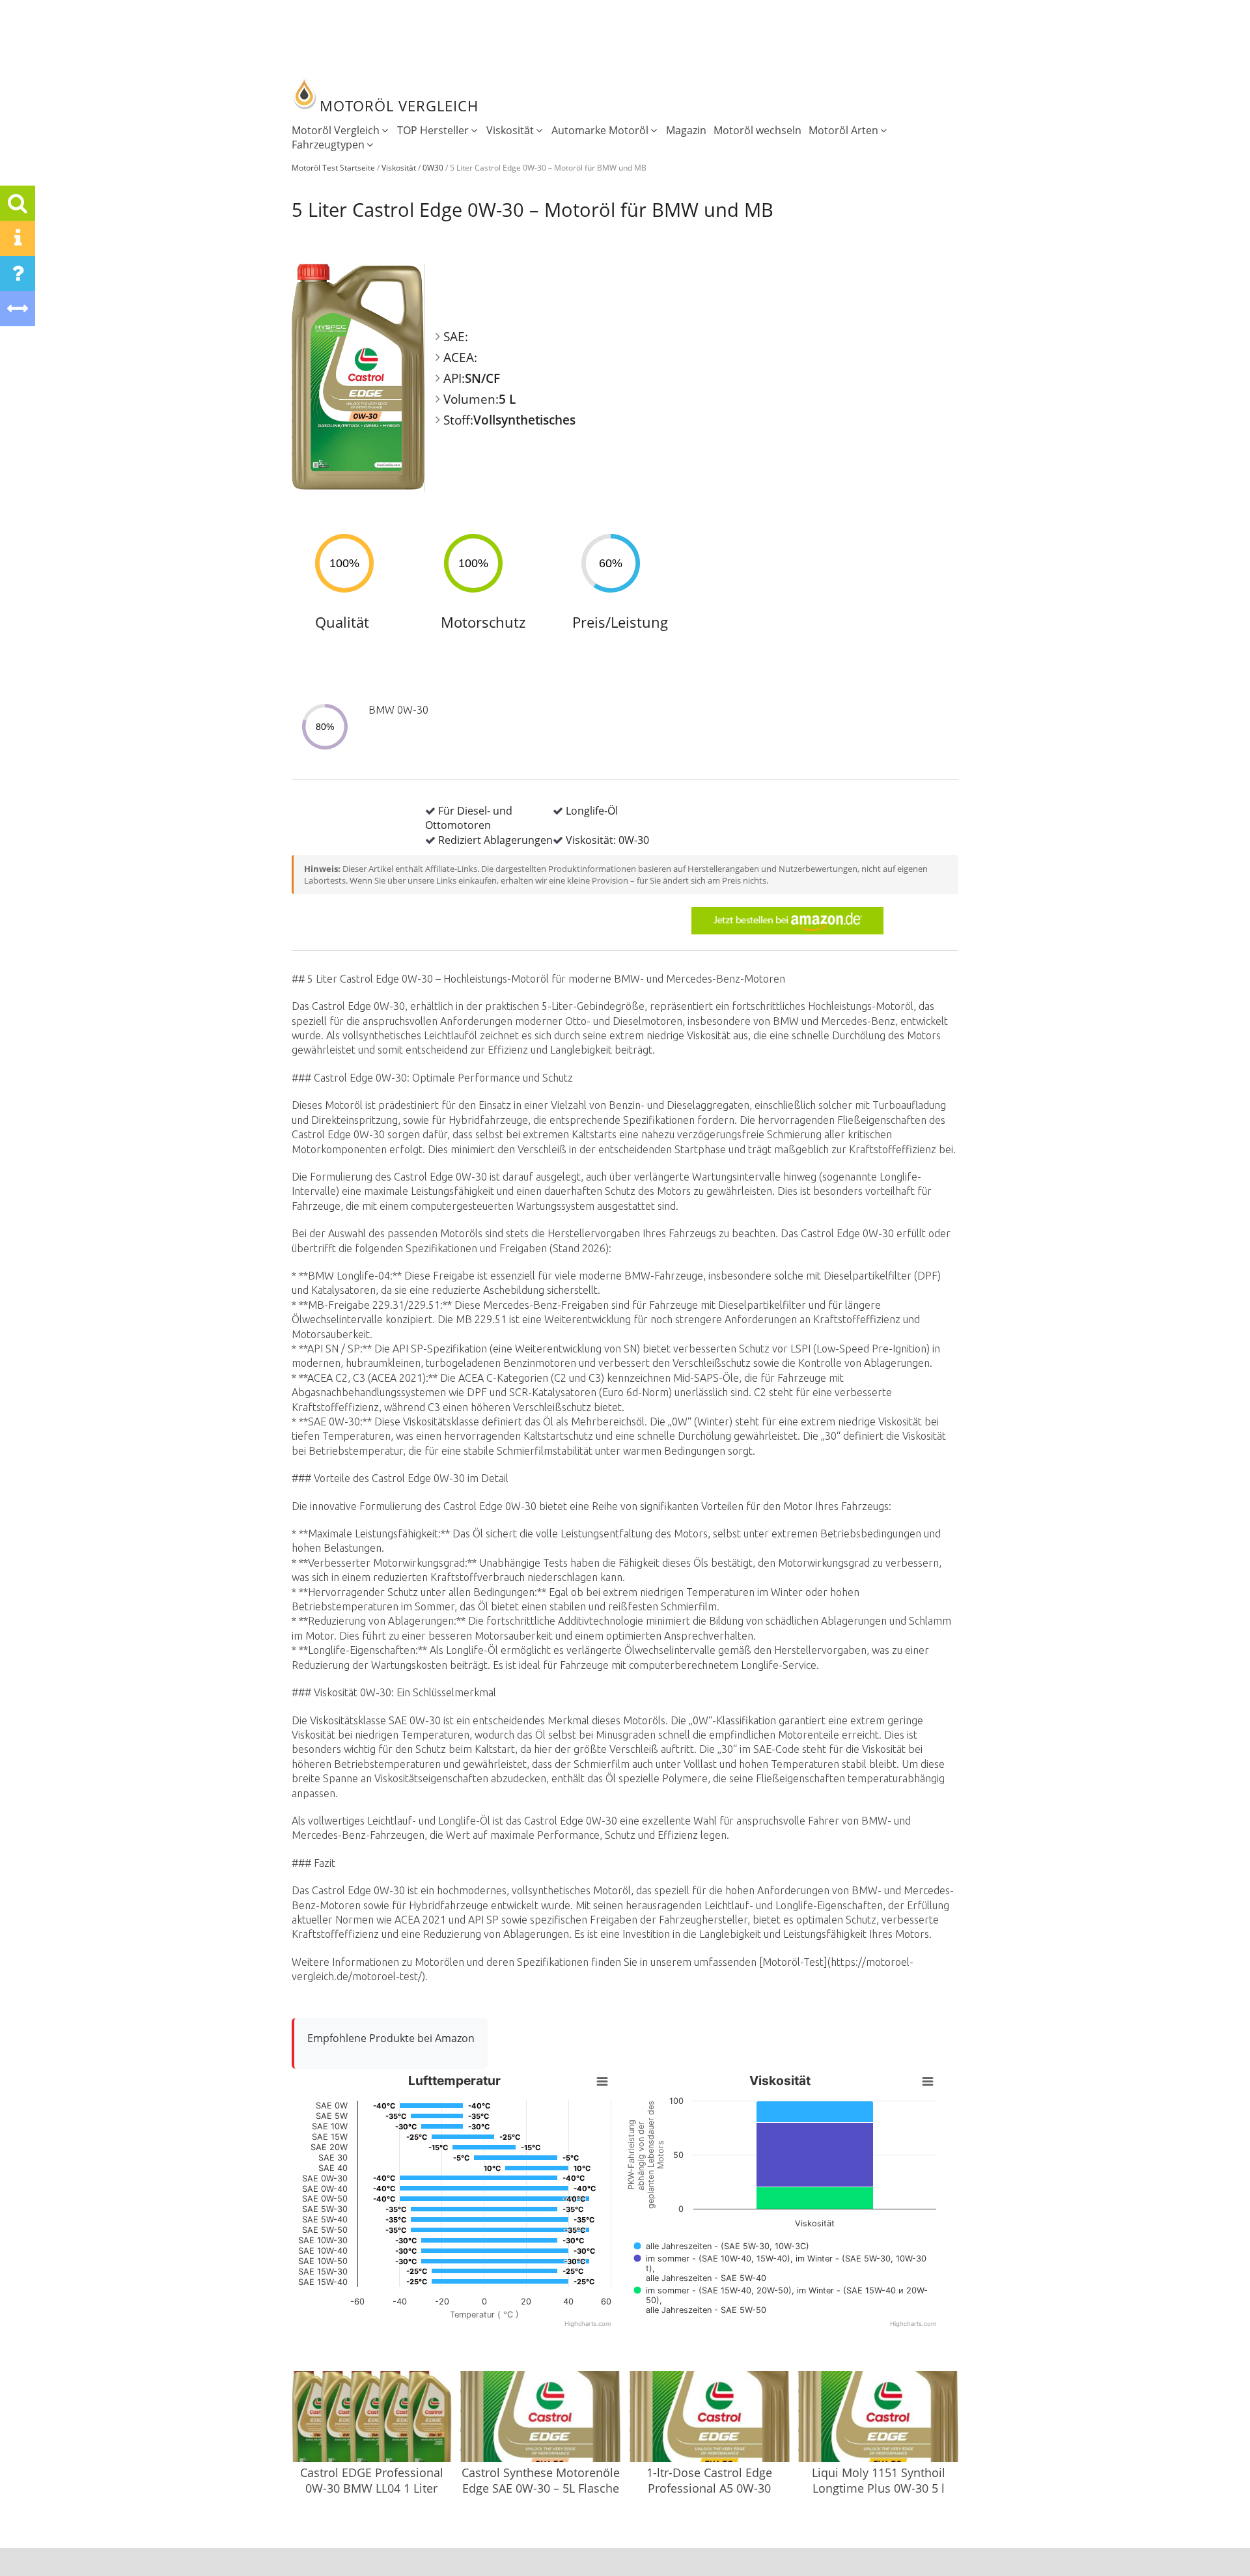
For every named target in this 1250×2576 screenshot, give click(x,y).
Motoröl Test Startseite (333, 168)
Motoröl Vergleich (336, 130)
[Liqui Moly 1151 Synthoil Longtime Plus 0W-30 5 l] (878, 2418)
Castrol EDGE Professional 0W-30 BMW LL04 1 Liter (372, 2480)
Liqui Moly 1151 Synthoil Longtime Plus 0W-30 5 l (879, 2480)
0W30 (433, 168)
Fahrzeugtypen (328, 145)
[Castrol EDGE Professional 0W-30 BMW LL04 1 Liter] (372, 2418)
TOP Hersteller (433, 130)
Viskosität (510, 130)
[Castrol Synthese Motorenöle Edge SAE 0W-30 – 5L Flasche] (540, 2418)
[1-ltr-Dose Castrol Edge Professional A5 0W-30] (710, 2418)
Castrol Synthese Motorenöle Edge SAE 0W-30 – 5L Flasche (541, 2480)
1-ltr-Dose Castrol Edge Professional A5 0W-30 (709, 2480)
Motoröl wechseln (757, 130)
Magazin (686, 130)
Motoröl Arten (843, 130)
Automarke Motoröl (600, 130)
